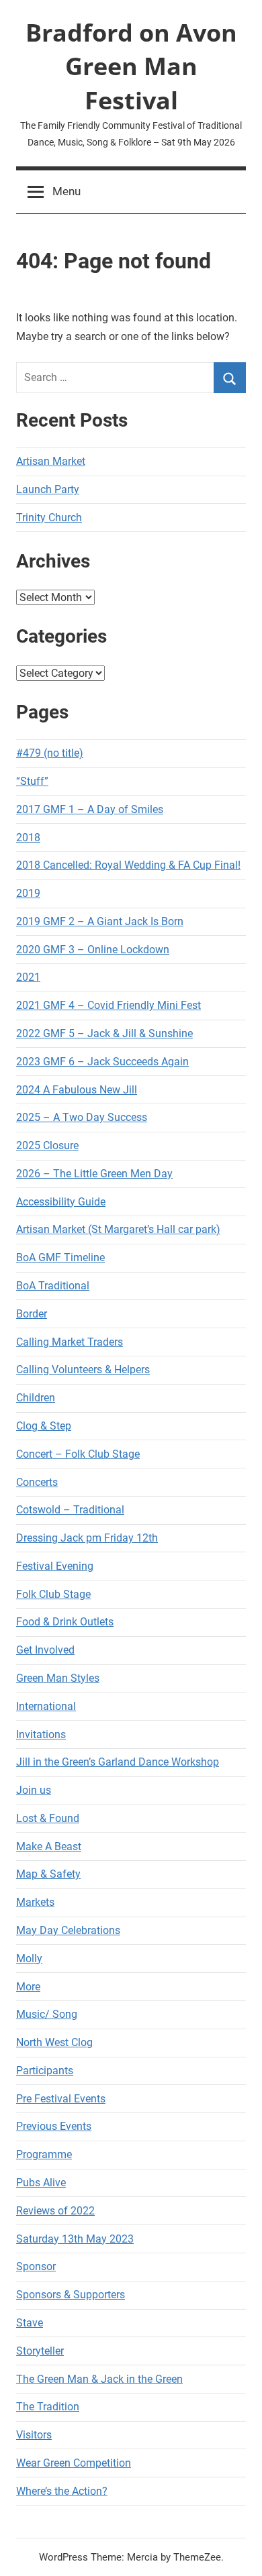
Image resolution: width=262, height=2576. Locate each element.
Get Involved (45, 1650)
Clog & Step (44, 1426)
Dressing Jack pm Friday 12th (87, 1538)
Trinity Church (49, 518)
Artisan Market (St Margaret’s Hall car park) (118, 1229)
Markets (35, 1902)
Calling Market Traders (70, 1342)
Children (36, 1398)
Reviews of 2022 (55, 2211)
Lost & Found (48, 1818)
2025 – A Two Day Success (82, 1117)
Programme (44, 2154)
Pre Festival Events (61, 2099)
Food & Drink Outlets (65, 1622)
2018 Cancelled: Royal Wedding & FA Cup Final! (128, 865)
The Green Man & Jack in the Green (99, 2379)
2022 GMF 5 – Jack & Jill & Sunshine (104, 1033)
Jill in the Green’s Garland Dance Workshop (118, 1762)
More (28, 1987)
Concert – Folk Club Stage (78, 1454)
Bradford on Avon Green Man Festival (131, 66)
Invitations (41, 1734)
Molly (29, 1958)
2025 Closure (47, 1145)
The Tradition (48, 2407)
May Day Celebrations (68, 1930)
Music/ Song (47, 2014)
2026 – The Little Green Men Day (94, 1174)
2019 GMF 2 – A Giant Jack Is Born (100, 921)
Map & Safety (48, 1874)
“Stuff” (32, 781)
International (46, 1706)
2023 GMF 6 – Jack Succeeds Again (102, 1062)
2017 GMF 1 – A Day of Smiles (90, 809)
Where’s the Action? (62, 2491)
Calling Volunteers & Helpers (83, 1370)
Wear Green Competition (74, 2463)
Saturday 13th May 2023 (75, 2239)
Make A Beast (49, 1846)
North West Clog (54, 2042)
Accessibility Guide (61, 1202)
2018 (28, 838)
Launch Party (48, 489)
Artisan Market (51, 461)
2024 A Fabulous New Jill (77, 1090)
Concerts (37, 1482)
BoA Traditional (53, 1286)
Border (32, 1314)
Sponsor (36, 2266)
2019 (28, 893)
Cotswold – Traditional (70, 1510)
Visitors (34, 2435)
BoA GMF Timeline (60, 1257)
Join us (34, 1790)
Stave (30, 2323)
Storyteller (40, 2351)
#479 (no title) (50, 753)
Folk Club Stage (53, 1594)
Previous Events (54, 2126)
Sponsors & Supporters (71, 2295)
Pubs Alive (41, 2183)
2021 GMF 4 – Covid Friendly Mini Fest (108, 1005)
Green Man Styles (58, 1678)
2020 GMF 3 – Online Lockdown (93, 950)
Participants (45, 2071)
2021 (28, 977)
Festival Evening (55, 1566)
